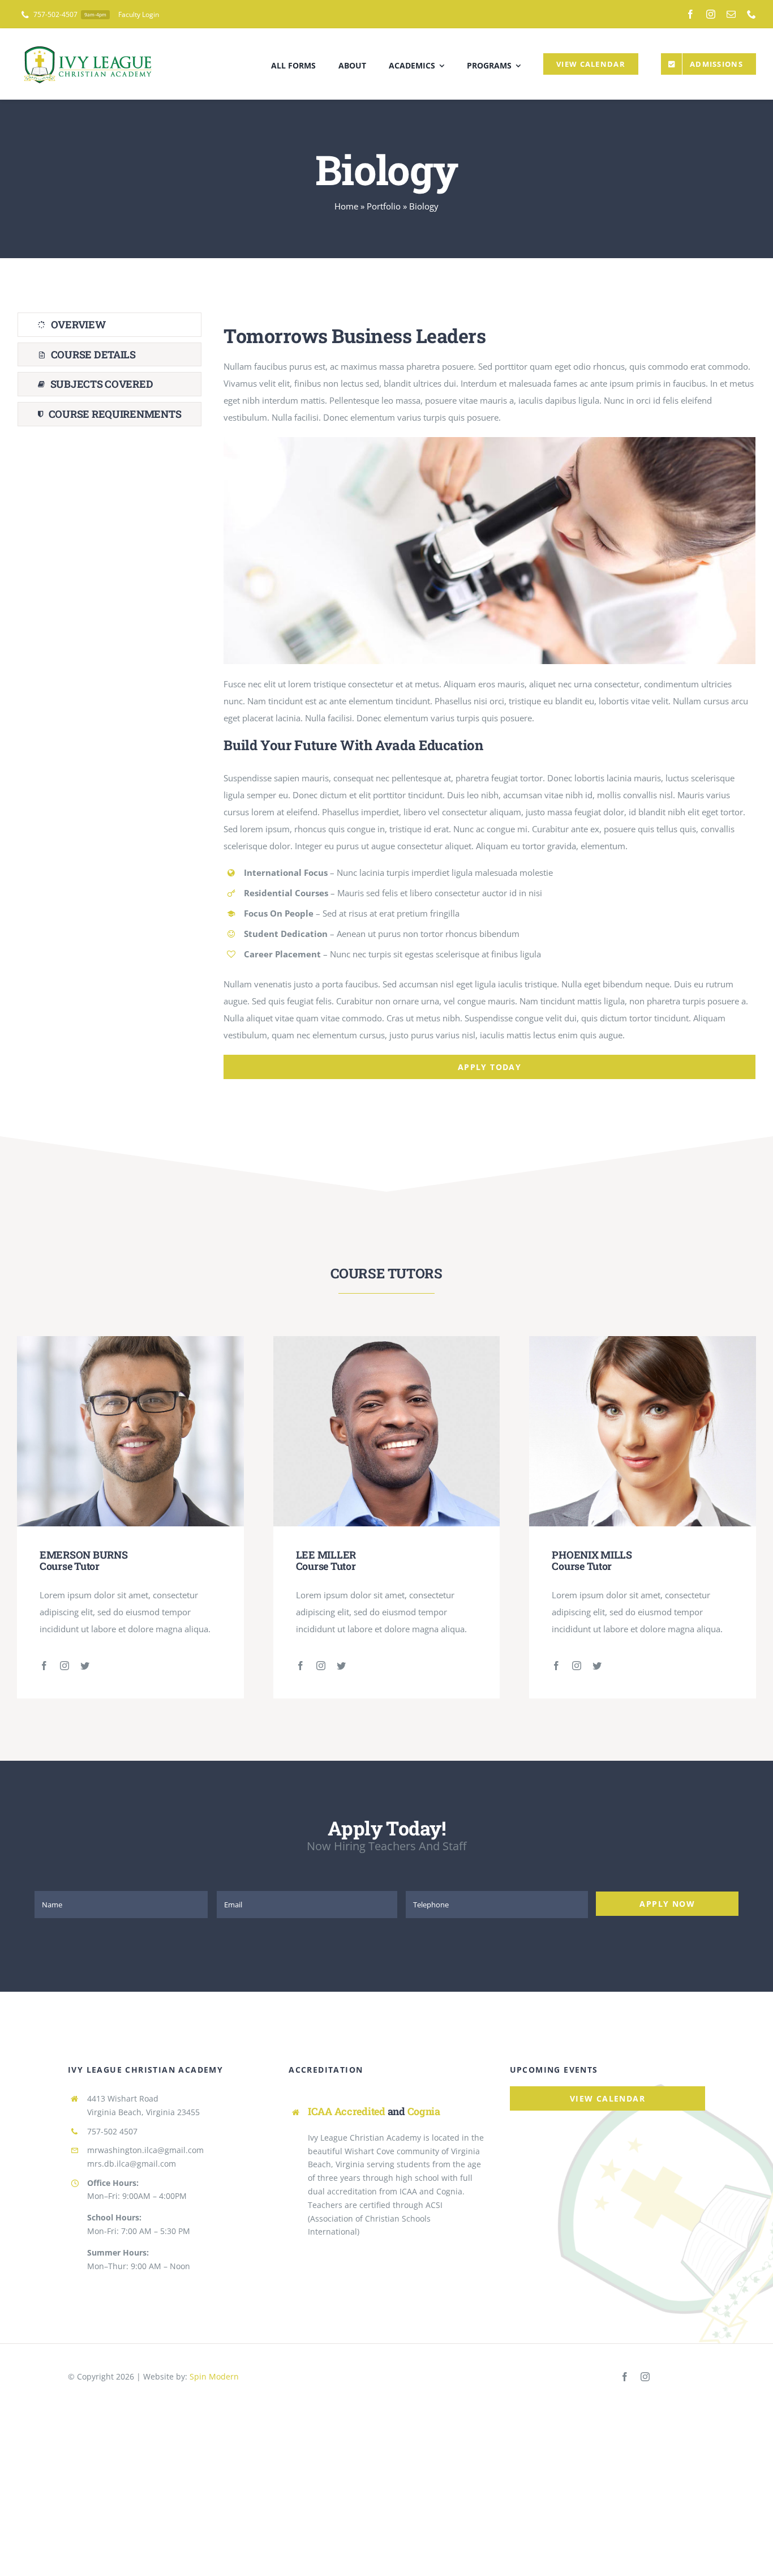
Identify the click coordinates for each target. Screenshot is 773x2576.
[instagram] (711, 14)
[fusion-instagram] (65, 1666)
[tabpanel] (489, 696)
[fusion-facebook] (44, 1666)
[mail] (731, 14)
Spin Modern (214, 2376)
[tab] (109, 325)
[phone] (751, 14)
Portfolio (384, 206)
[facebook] (690, 14)
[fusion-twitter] (85, 1666)
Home (346, 206)
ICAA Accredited (347, 2111)
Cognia (424, 2111)
